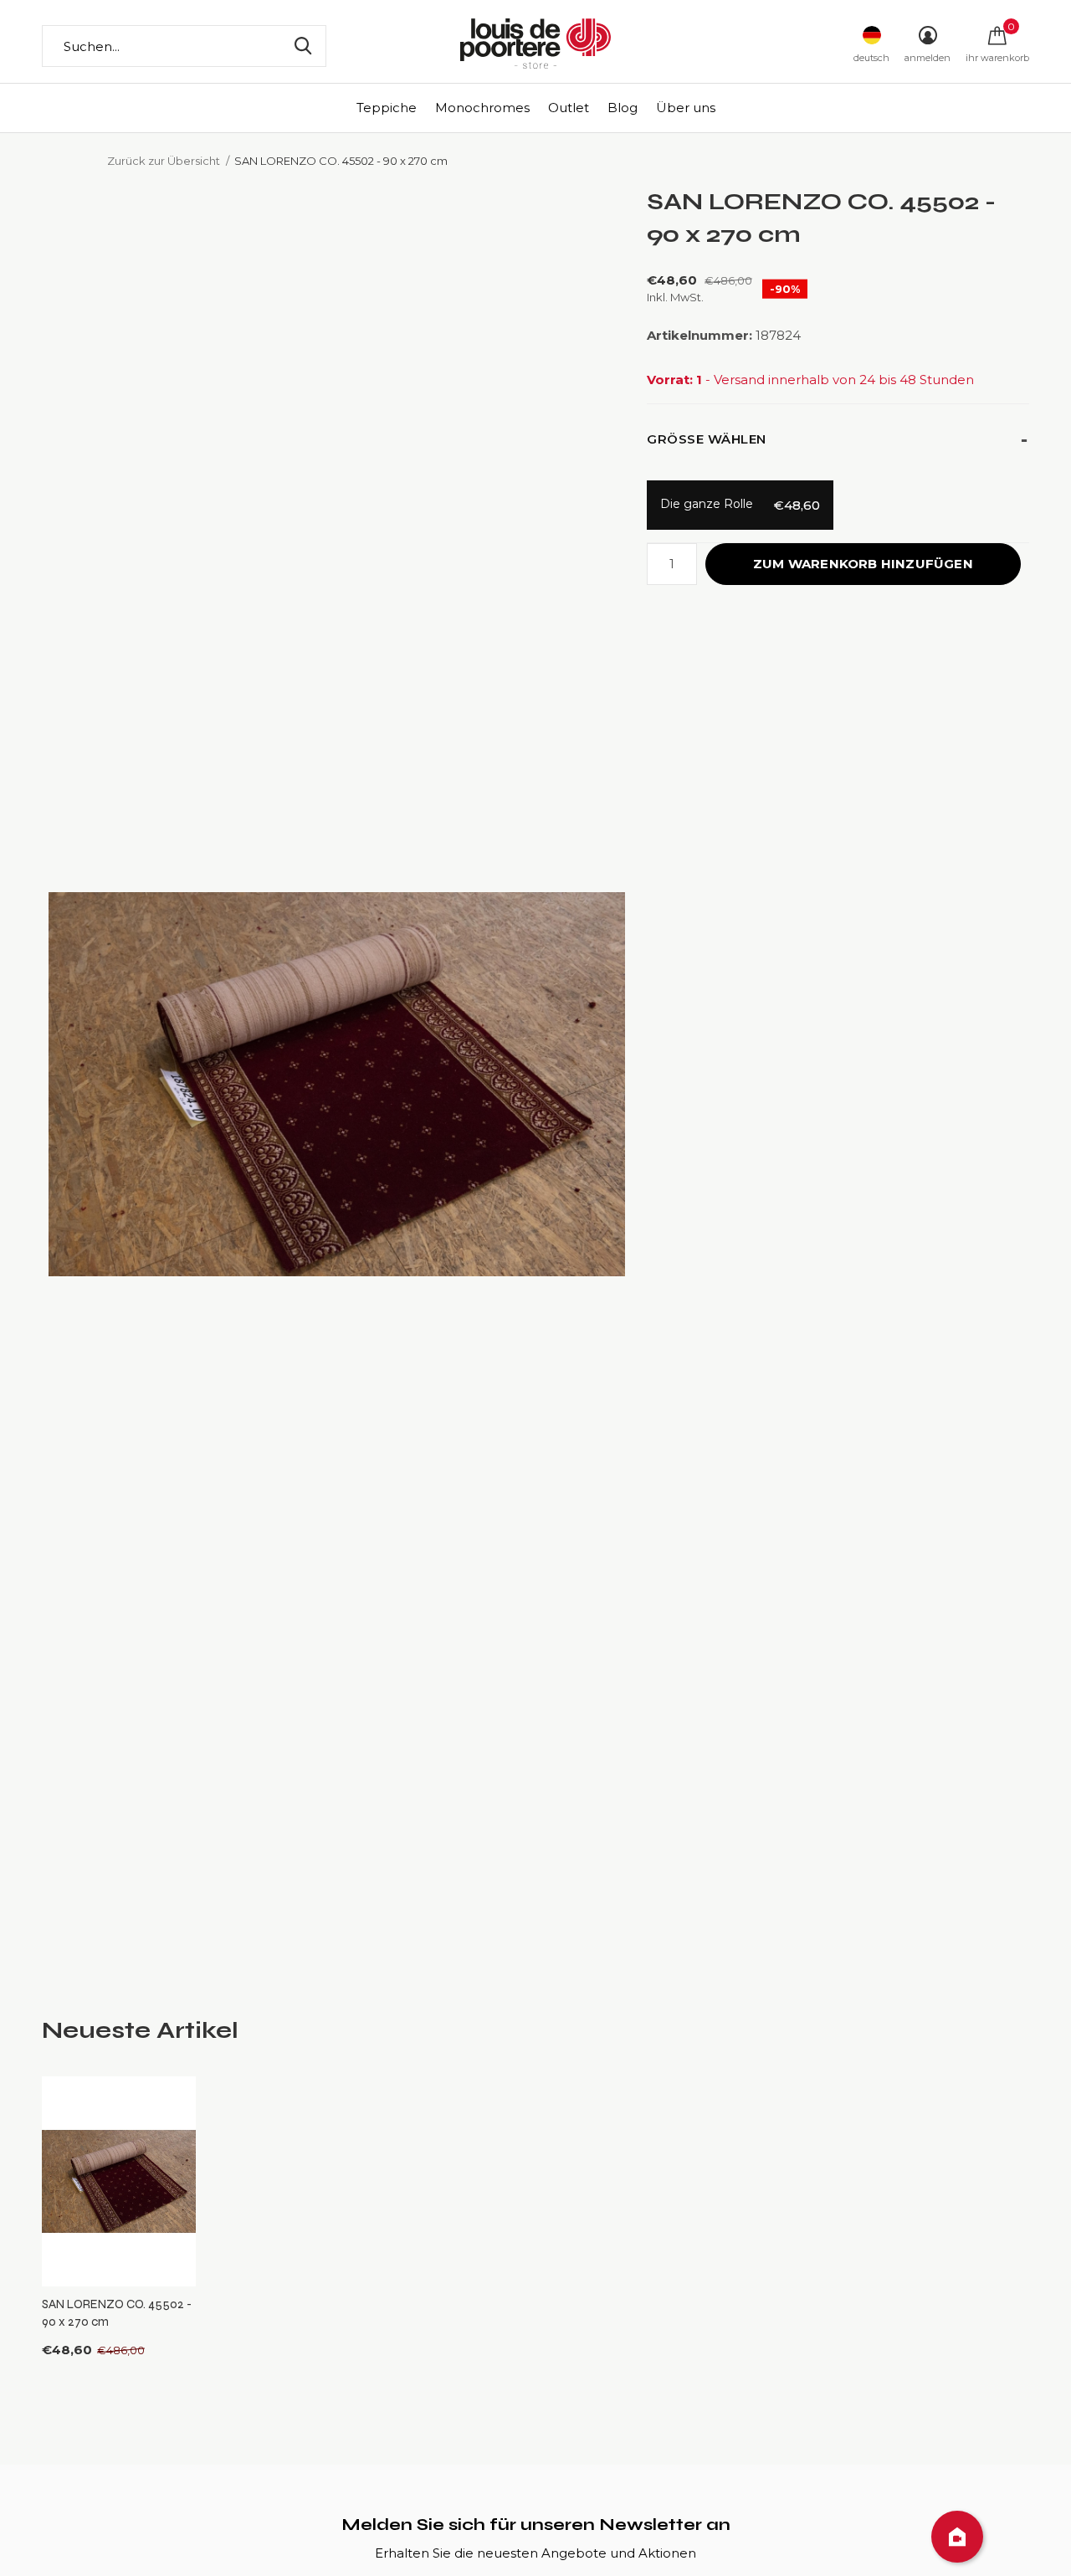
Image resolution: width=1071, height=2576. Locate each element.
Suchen (303, 46)
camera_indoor (957, 2537)
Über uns (686, 108)
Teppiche (387, 108)
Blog (623, 108)
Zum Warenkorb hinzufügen (863, 564)
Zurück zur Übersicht (164, 161)
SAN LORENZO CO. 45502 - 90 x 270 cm (117, 2313)
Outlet (569, 108)
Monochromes (482, 108)
